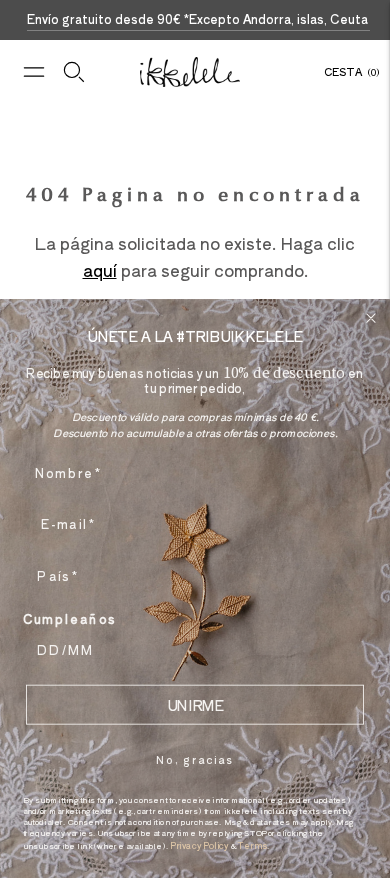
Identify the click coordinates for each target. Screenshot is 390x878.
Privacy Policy (199, 845)
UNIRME (195, 704)
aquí (100, 270)
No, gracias (194, 758)
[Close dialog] (371, 318)
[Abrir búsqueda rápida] (74, 72)
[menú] (34, 72)
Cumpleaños (70, 618)
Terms (252, 845)
